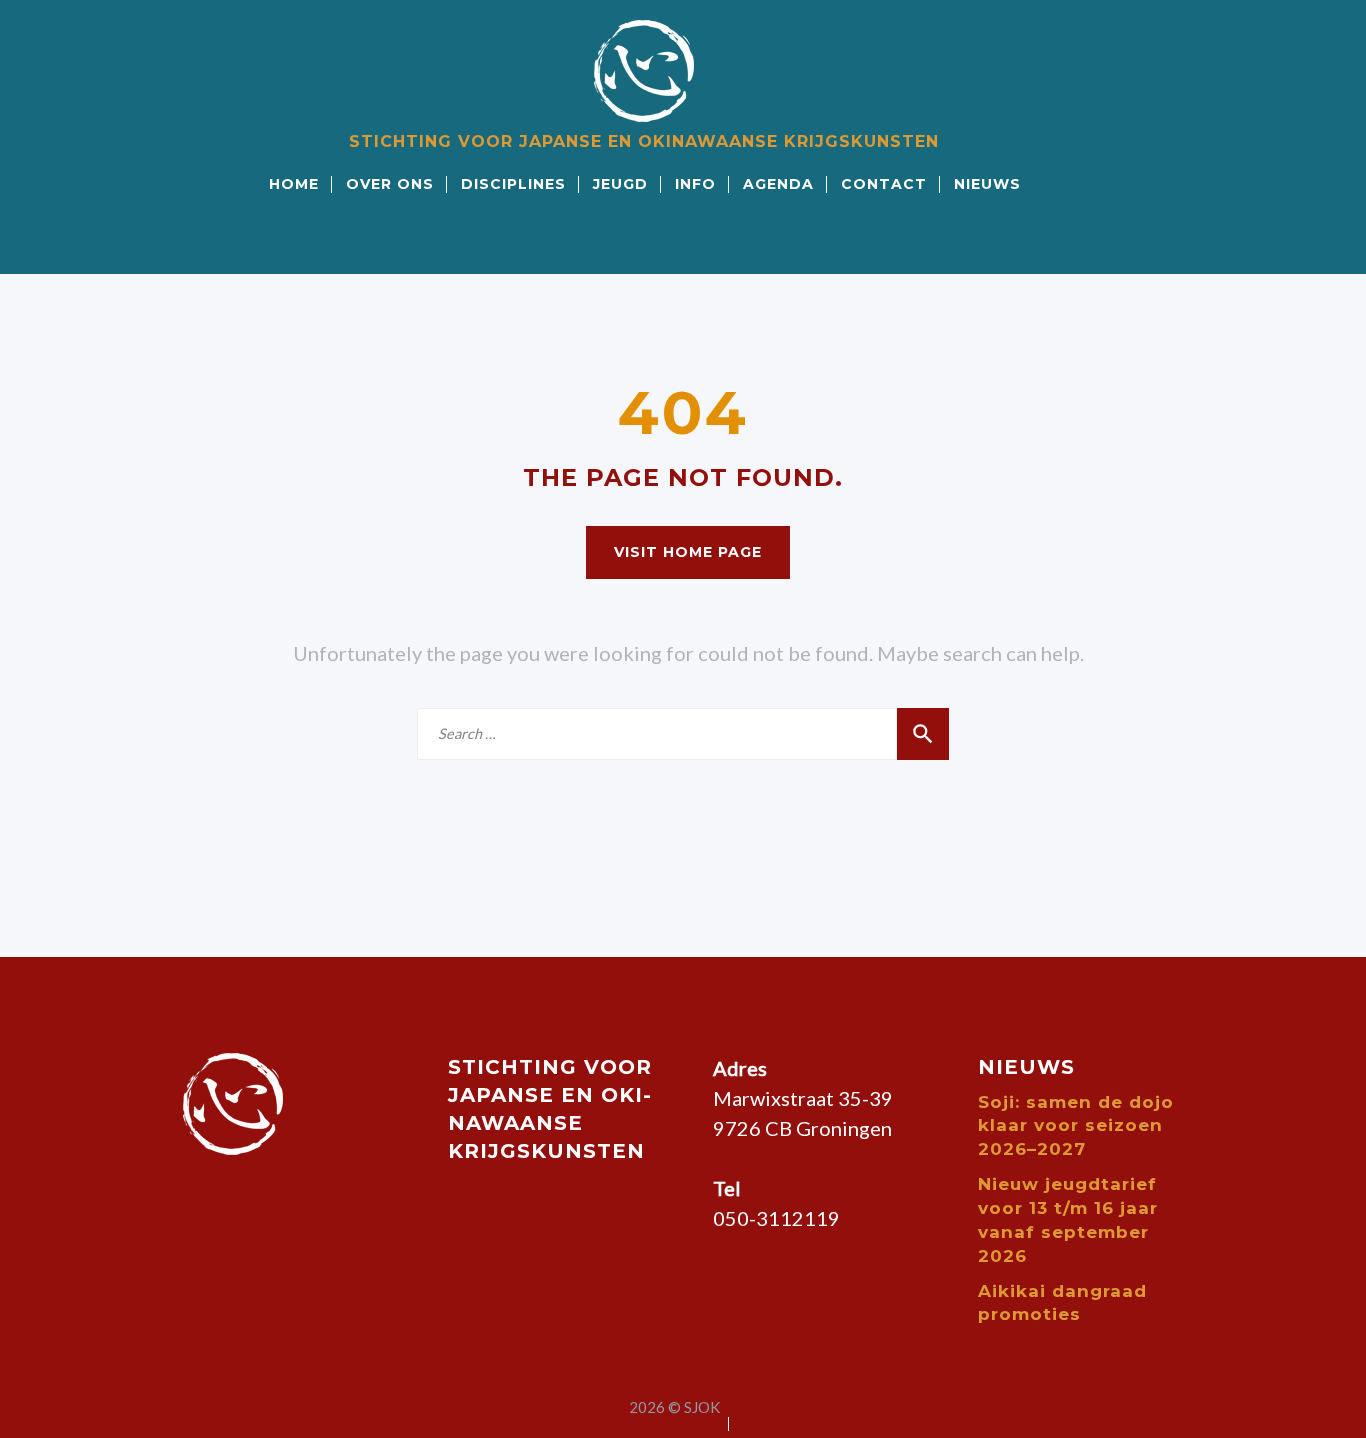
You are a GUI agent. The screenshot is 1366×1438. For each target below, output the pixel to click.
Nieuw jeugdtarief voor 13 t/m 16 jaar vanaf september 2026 (1068, 1219)
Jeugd (620, 184)
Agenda (778, 184)
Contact (884, 184)
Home (294, 184)
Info (695, 184)
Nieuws (987, 184)
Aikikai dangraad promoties (1062, 1303)
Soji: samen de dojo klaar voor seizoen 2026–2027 (1076, 1126)
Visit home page (688, 552)
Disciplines (513, 184)
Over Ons (390, 184)
